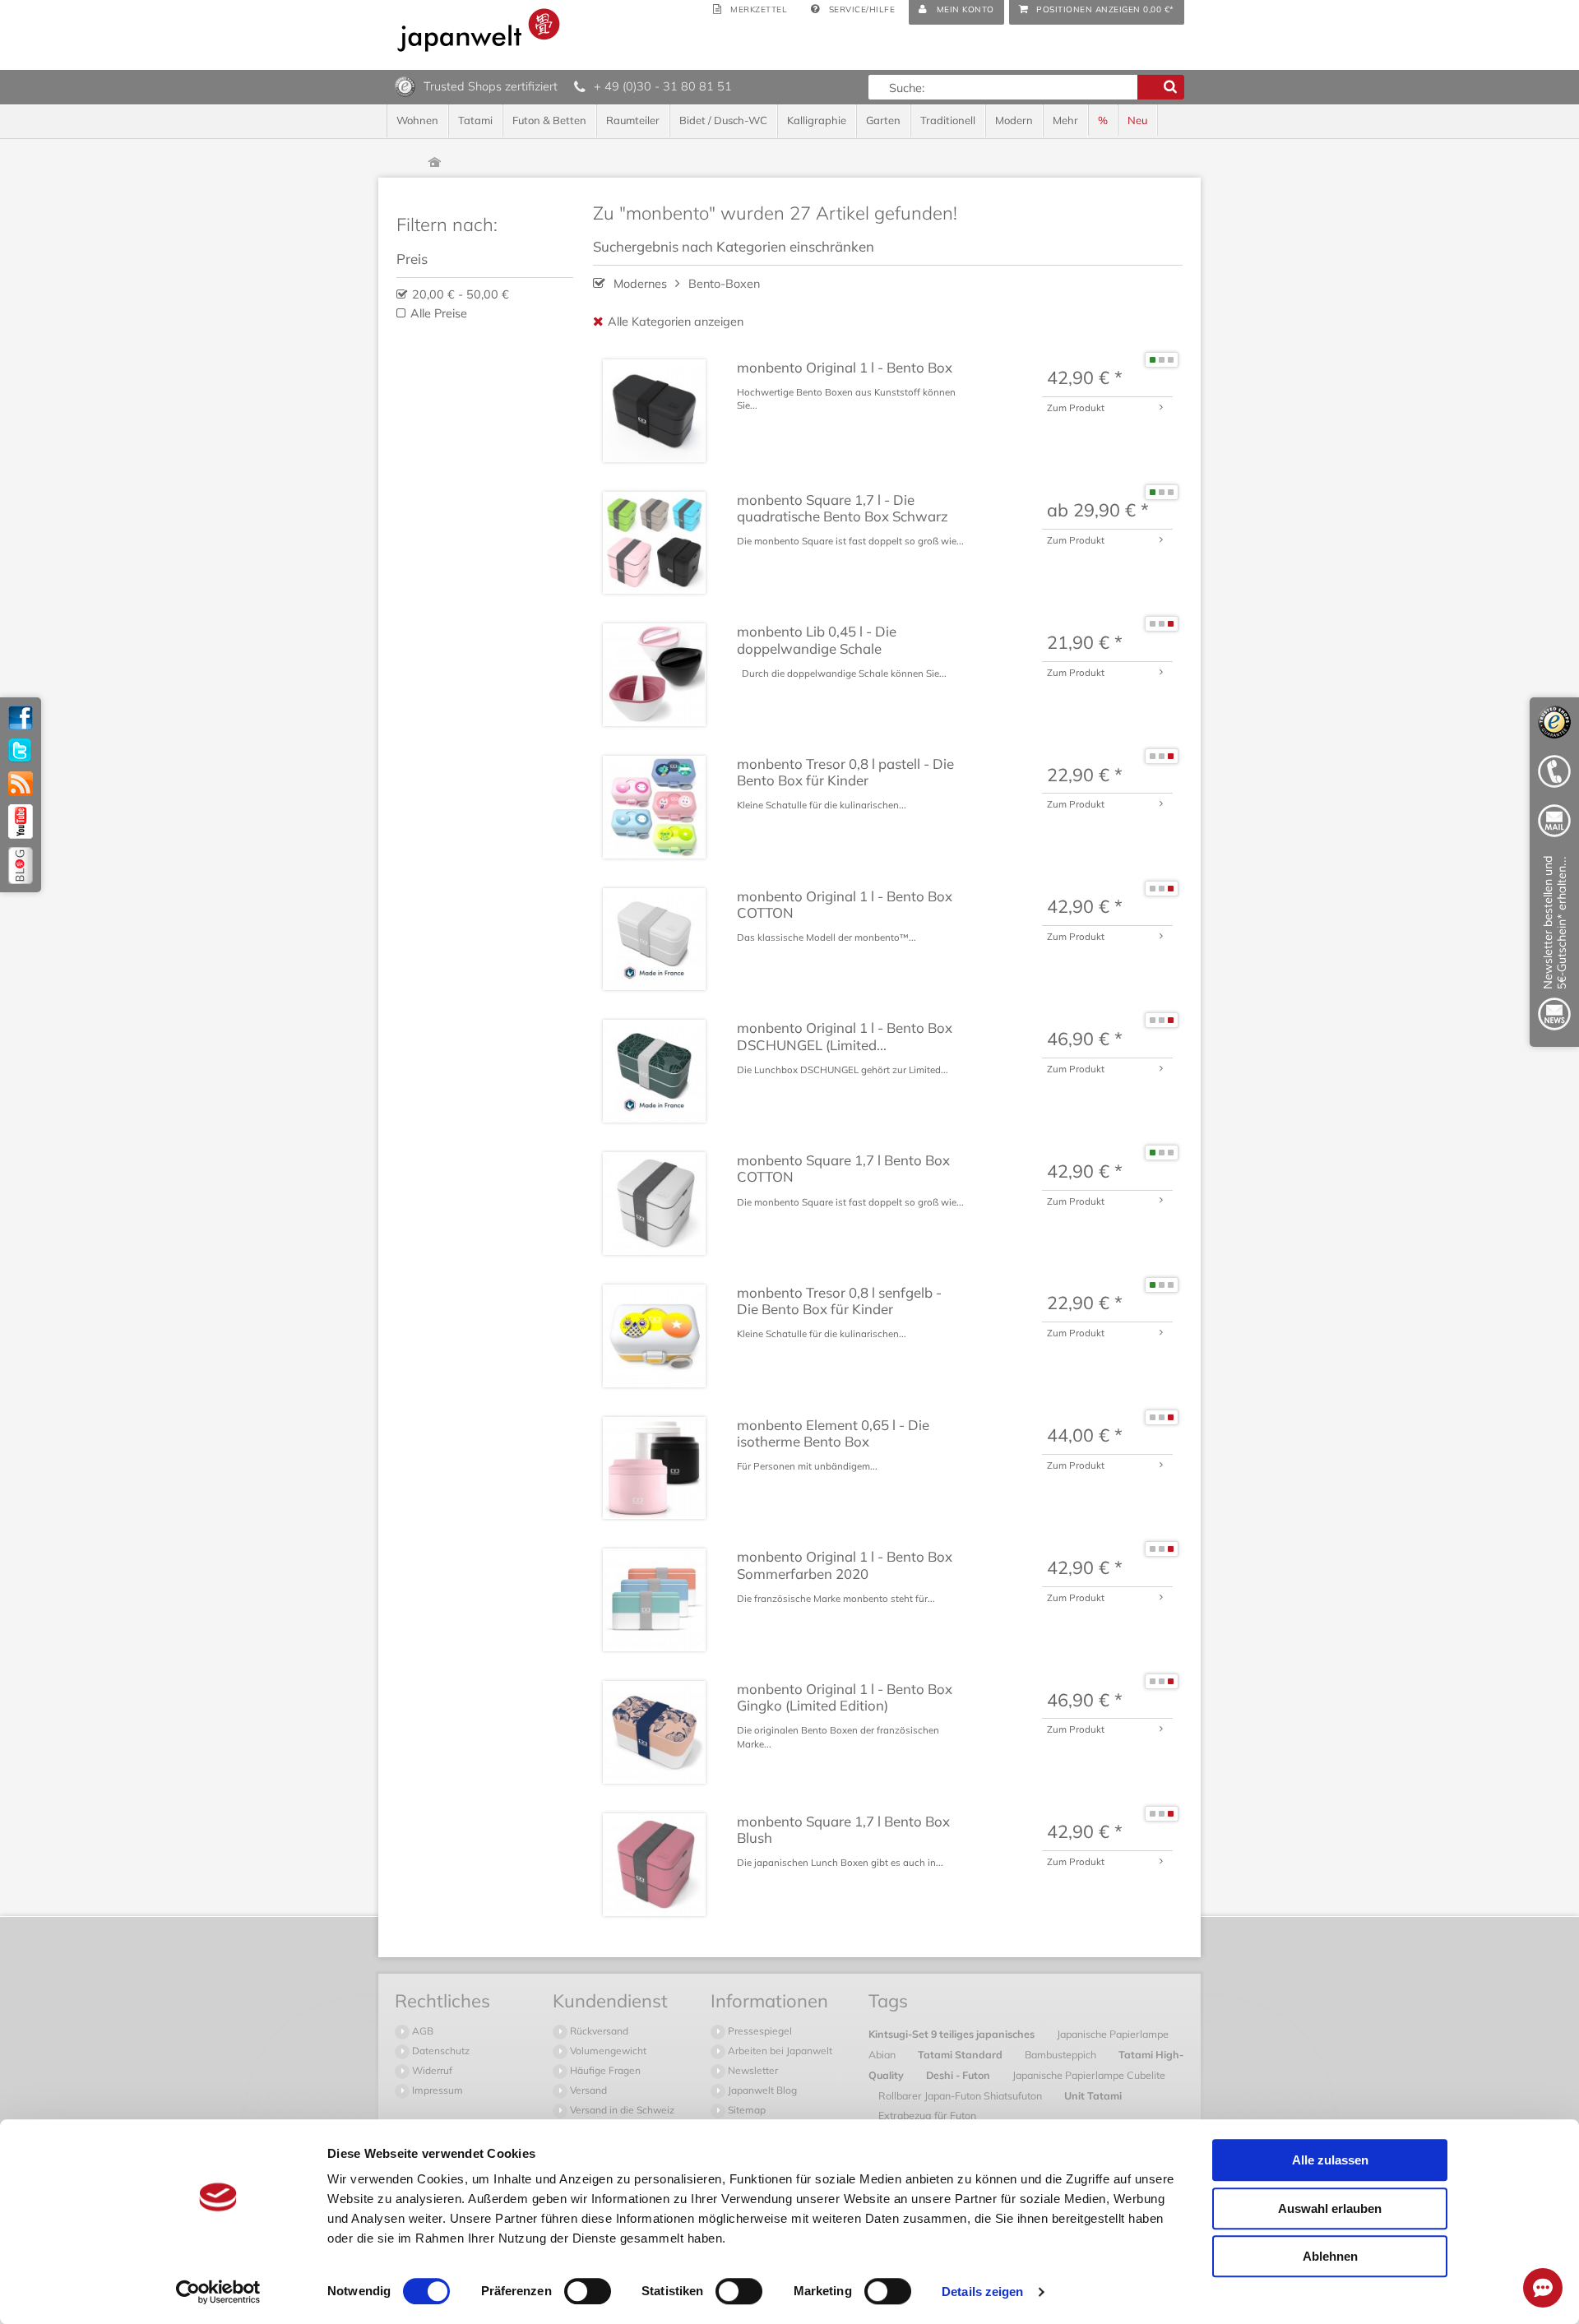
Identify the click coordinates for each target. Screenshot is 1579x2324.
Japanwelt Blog (761, 2090)
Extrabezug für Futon (927, 2115)
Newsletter (752, 2070)
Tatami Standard (961, 2054)
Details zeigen (982, 2292)
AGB (421, 2031)
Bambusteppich (1062, 2054)
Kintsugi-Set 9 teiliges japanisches (953, 2034)
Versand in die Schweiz (621, 2110)
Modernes (640, 284)
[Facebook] (21, 718)
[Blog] (21, 866)
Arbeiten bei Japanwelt (779, 2051)
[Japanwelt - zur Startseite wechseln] (479, 30)
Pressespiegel (759, 2031)
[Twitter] (21, 751)
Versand (587, 2090)
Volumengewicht (607, 2051)
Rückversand (598, 2031)
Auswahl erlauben (1330, 2208)
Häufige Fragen (604, 2070)
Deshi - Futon (959, 2075)
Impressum (436, 2090)
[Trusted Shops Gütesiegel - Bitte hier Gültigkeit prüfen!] (405, 86)
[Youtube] (21, 822)
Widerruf (431, 2070)
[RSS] (21, 784)
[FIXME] (1554, 946)
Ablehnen (1330, 2256)
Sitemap (746, 2110)
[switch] (588, 2291)
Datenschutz (440, 2051)
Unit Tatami (1093, 2095)
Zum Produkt (1076, 407)
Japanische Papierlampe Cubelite (1089, 2075)
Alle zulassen (1330, 2160)
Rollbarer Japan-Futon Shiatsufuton (961, 2095)
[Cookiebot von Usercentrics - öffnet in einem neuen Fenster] (218, 2292)
